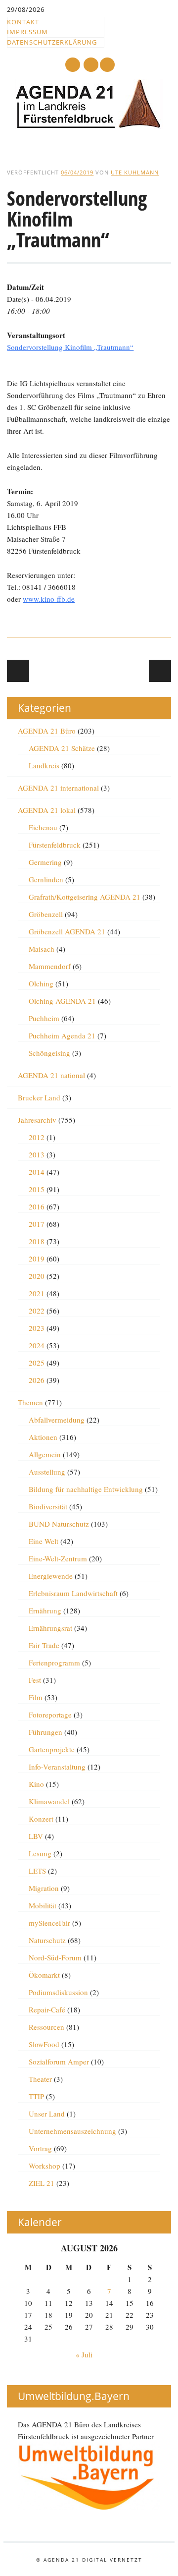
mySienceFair (49, 1923)
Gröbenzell (46, 914)
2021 (37, 1293)
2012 (37, 1137)
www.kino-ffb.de (49, 599)
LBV (36, 1836)
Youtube (73, 65)
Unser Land (47, 2114)
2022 (37, 1311)
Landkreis (44, 765)
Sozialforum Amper (59, 2061)
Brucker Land (39, 1097)
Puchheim (44, 1018)
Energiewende (51, 1576)
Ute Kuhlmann (135, 172)
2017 (37, 1224)
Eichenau (43, 827)
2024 (37, 1345)
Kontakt (23, 22)
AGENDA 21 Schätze (62, 748)
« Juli (84, 2354)
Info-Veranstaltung (57, 1767)
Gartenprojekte (52, 1749)
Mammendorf (50, 966)
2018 (37, 1241)
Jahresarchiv (37, 1120)
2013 (37, 1154)
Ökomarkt (44, 1975)
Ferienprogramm (54, 1662)
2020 (37, 1276)
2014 (37, 1172)
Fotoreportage (50, 1715)
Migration (44, 1888)
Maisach (42, 949)
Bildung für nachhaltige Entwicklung (86, 1489)
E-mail (91, 65)
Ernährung (45, 1610)
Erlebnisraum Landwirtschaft (73, 1593)
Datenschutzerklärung (52, 42)
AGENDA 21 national (51, 1075)
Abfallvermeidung (57, 1420)
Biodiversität (48, 1506)
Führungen (45, 1732)
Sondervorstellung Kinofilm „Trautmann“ (70, 347)
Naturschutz (47, 1940)
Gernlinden (46, 879)
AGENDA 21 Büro (47, 731)
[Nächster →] (160, 671)
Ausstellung (47, 1472)
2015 (37, 1189)
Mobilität (43, 1905)
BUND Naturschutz (59, 1524)
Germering (45, 862)
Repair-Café (47, 2009)
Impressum (27, 32)
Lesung (40, 1853)
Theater (40, 2079)
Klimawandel (49, 1801)
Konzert (41, 1819)
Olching (41, 983)
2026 (37, 1380)
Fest (35, 1680)
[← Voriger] (18, 671)
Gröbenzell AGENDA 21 (67, 931)
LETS (37, 1871)
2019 (37, 1259)
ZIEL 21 (42, 2183)
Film (36, 1697)
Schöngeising (49, 1053)
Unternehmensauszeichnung (72, 2131)
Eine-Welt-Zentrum (58, 1558)
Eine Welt (44, 1541)
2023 (37, 1328)
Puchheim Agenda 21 (62, 1035)
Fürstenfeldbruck (55, 845)
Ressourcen (46, 2027)
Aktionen (43, 1437)
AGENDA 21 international (58, 788)
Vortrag (40, 2148)
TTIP (36, 2096)
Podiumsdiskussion (58, 1992)
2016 (37, 1206)
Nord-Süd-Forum (55, 1957)
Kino (36, 1784)
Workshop (44, 2166)
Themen (30, 1402)
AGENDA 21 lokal (47, 810)
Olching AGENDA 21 (62, 1001)
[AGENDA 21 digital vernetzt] (89, 126)
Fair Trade (44, 1645)
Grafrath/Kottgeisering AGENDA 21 (85, 897)
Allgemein (45, 1454)
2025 (37, 1363)
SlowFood (44, 2044)
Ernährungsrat (50, 1628)
